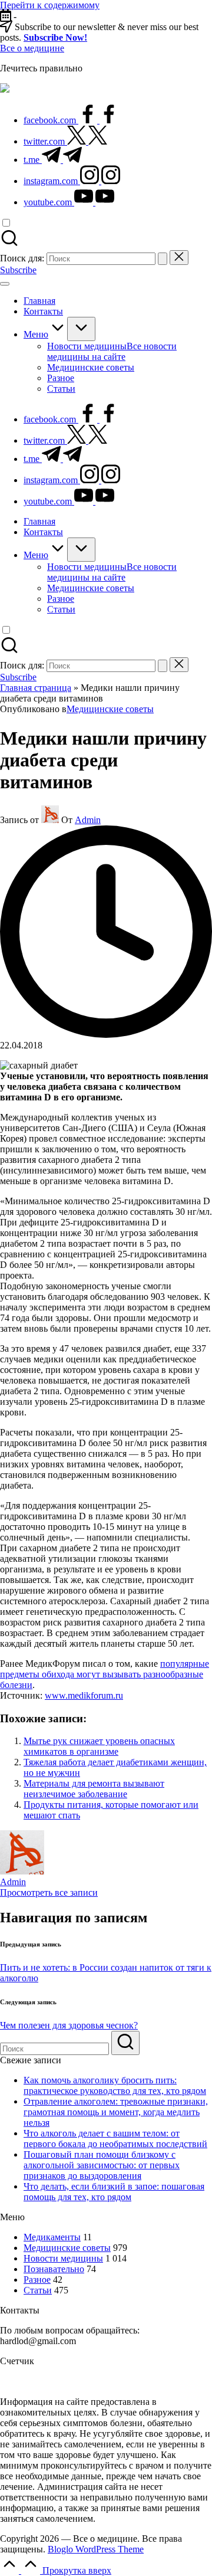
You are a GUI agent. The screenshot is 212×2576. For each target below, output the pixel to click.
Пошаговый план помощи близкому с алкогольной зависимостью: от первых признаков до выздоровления (102, 2165)
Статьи (38, 2290)
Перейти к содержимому (50, 5)
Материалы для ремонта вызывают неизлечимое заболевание (94, 1789)
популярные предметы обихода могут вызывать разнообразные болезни (105, 1674)
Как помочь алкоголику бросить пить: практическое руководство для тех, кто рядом (115, 2085)
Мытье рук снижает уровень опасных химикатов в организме (99, 1746)
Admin (13, 1882)
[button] (163, 259)
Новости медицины (63, 2258)
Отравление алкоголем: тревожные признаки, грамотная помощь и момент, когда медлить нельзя (116, 2112)
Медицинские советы (110, 709)
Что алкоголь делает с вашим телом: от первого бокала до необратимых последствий (115, 2139)
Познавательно (54, 2269)
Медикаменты (52, 2237)
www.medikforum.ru (84, 1695)
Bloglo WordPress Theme (96, 2549)
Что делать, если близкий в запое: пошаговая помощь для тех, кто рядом (114, 2192)
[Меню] (5, 284)
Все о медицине (32, 48)
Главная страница (36, 688)
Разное (37, 2280)
